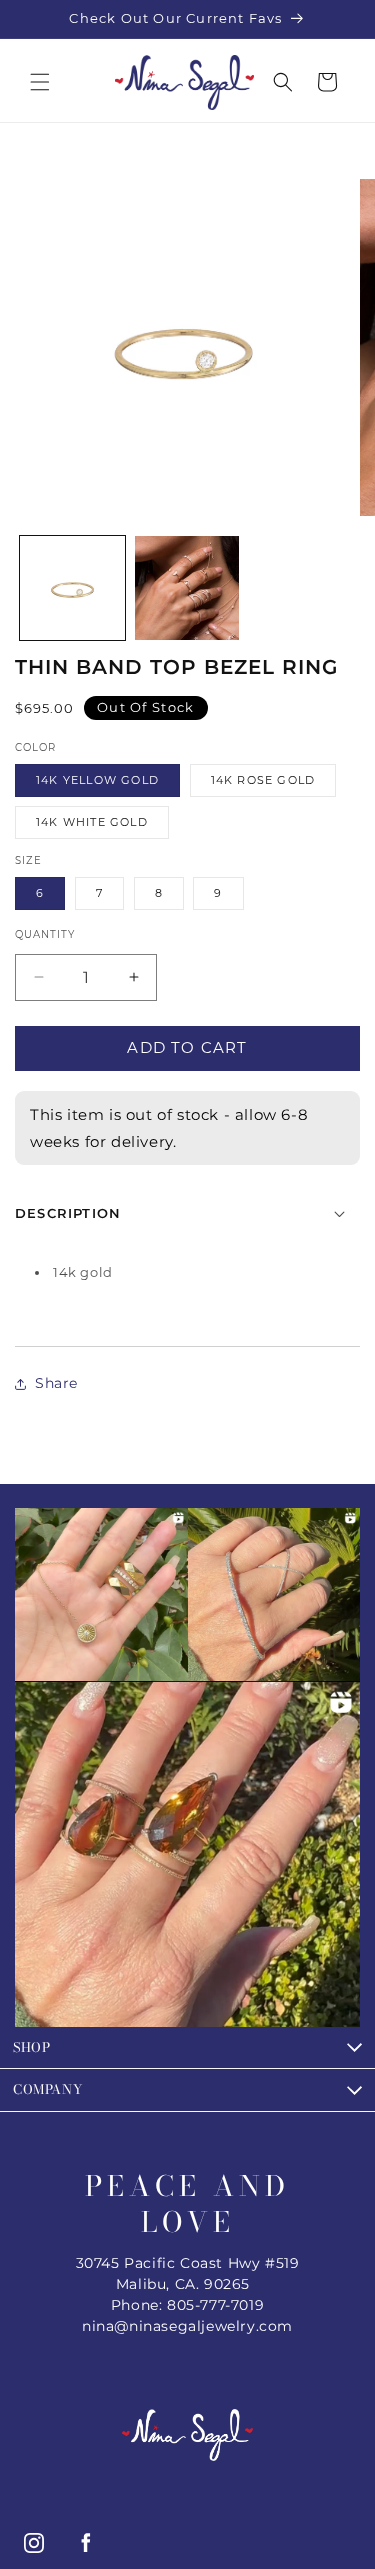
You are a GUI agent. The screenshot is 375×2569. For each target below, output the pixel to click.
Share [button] (56, 1383)
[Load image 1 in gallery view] (72, 588)
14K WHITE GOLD (92, 822)
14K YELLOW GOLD (97, 780)
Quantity (45, 934)
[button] (40, 82)
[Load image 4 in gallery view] (187, 588)
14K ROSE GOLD (263, 780)
